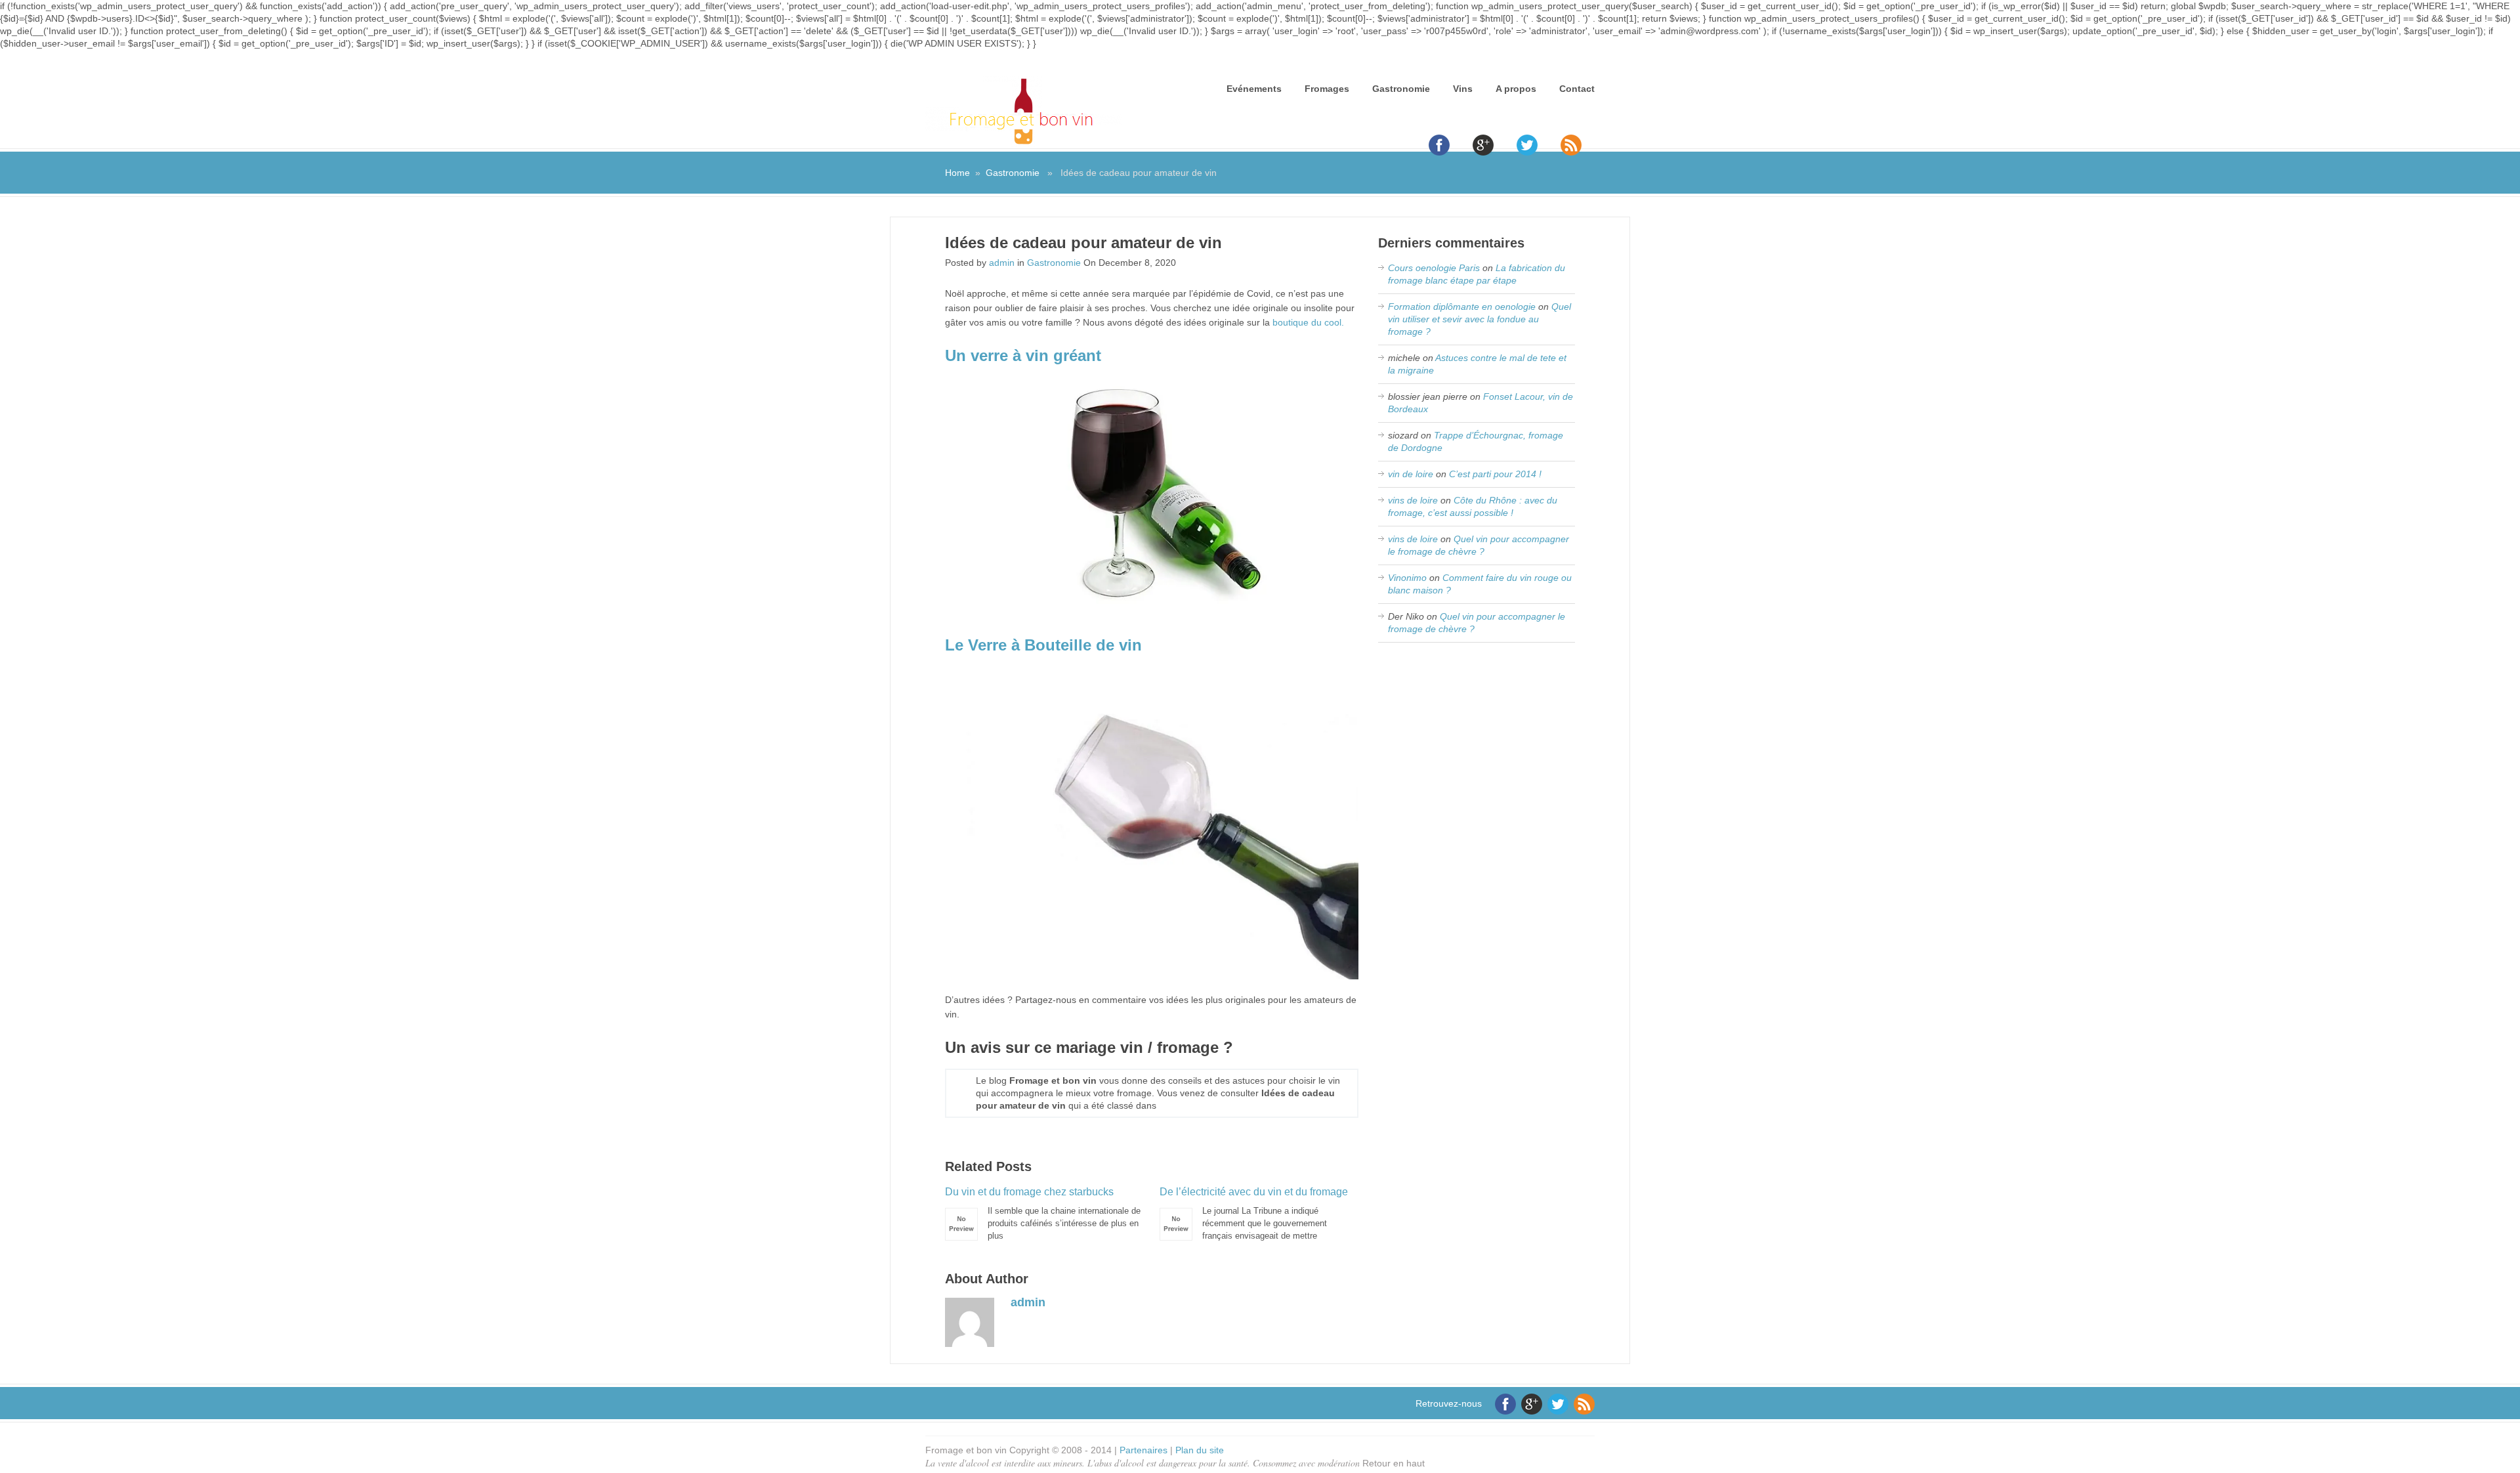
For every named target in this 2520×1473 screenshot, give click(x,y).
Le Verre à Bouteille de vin (1043, 645)
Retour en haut (1394, 1463)
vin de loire (1411, 474)
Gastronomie (1401, 89)
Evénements (1254, 89)
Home (957, 173)
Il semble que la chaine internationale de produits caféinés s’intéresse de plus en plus (1043, 1213)
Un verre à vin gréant (1023, 355)
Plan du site (1200, 1450)
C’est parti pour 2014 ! (1495, 474)
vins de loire (1413, 500)
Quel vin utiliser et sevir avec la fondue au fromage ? (1480, 319)
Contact (1577, 89)
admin (1002, 263)
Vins (1463, 89)
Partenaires (1144, 1450)
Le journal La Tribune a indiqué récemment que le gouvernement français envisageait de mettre (1254, 1213)
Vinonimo (1407, 578)
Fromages (1327, 89)
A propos (1516, 89)
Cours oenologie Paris (1434, 268)
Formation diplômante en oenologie (1462, 307)
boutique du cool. (1308, 322)
